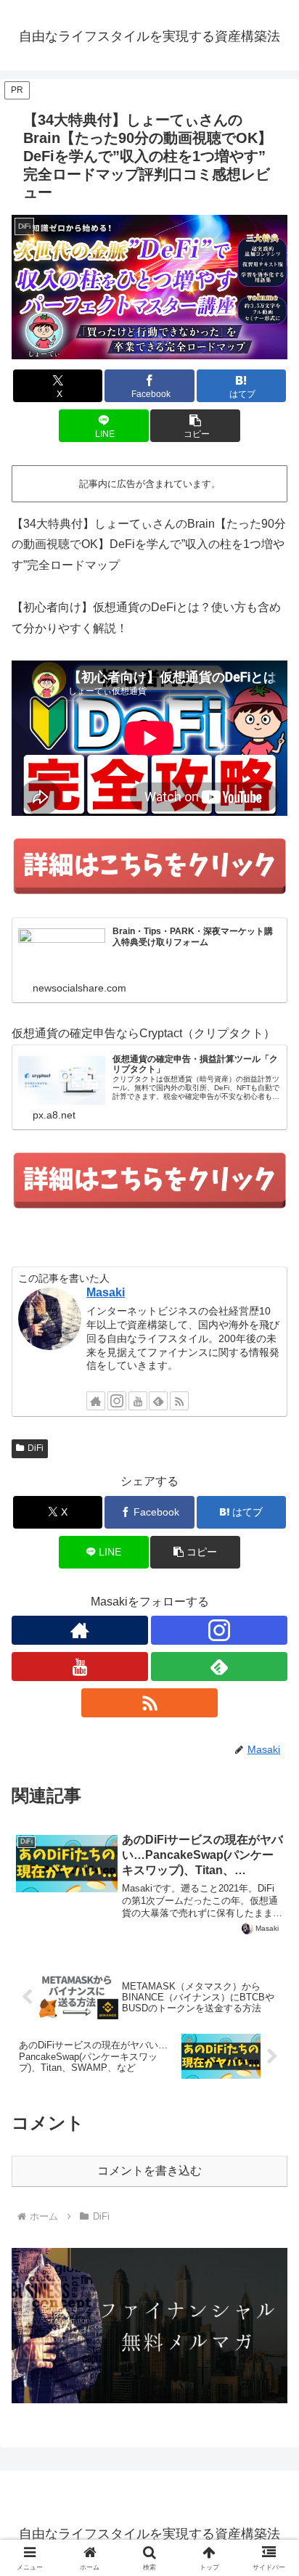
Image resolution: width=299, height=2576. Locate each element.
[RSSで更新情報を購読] (179, 1401)
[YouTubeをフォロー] (138, 1401)
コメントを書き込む (149, 2171)
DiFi (36, 1448)
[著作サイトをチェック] (96, 1401)
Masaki (106, 1292)
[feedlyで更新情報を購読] (158, 1401)
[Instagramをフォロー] (117, 1401)
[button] (195, 426)
